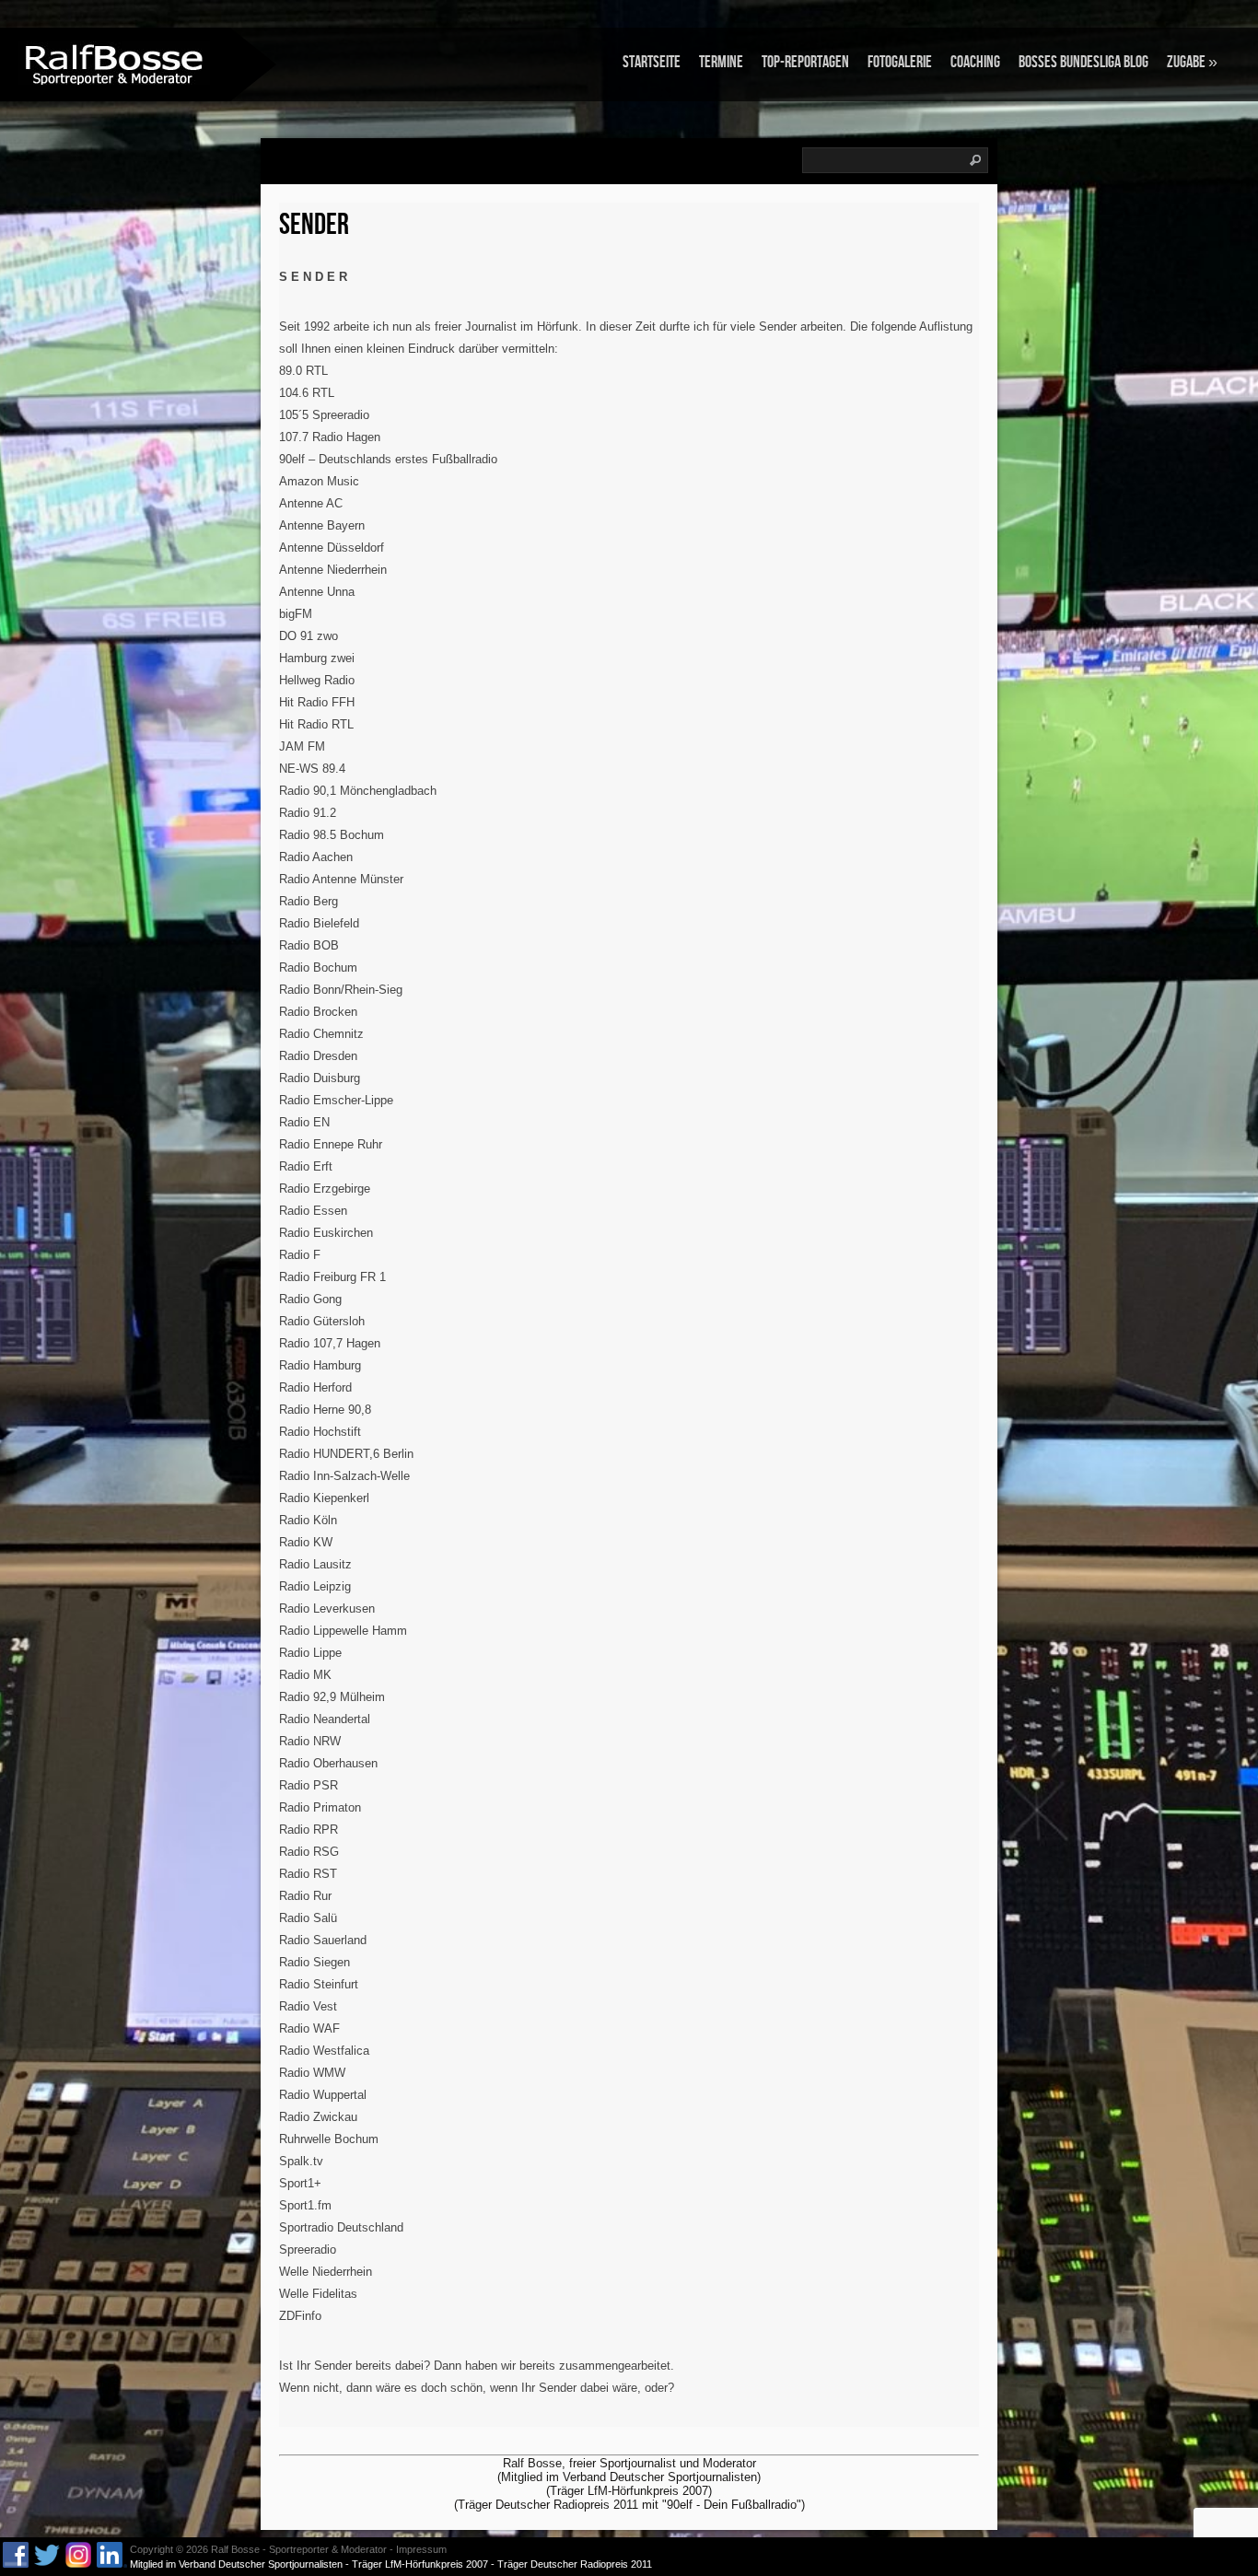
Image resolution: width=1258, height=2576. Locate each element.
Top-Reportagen (805, 62)
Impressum (421, 2549)
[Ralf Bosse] (115, 63)
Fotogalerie (900, 62)
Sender (314, 225)
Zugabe (1192, 62)
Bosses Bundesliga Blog (1083, 62)
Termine (721, 62)
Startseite (652, 62)
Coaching (975, 62)
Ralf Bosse (235, 2549)
